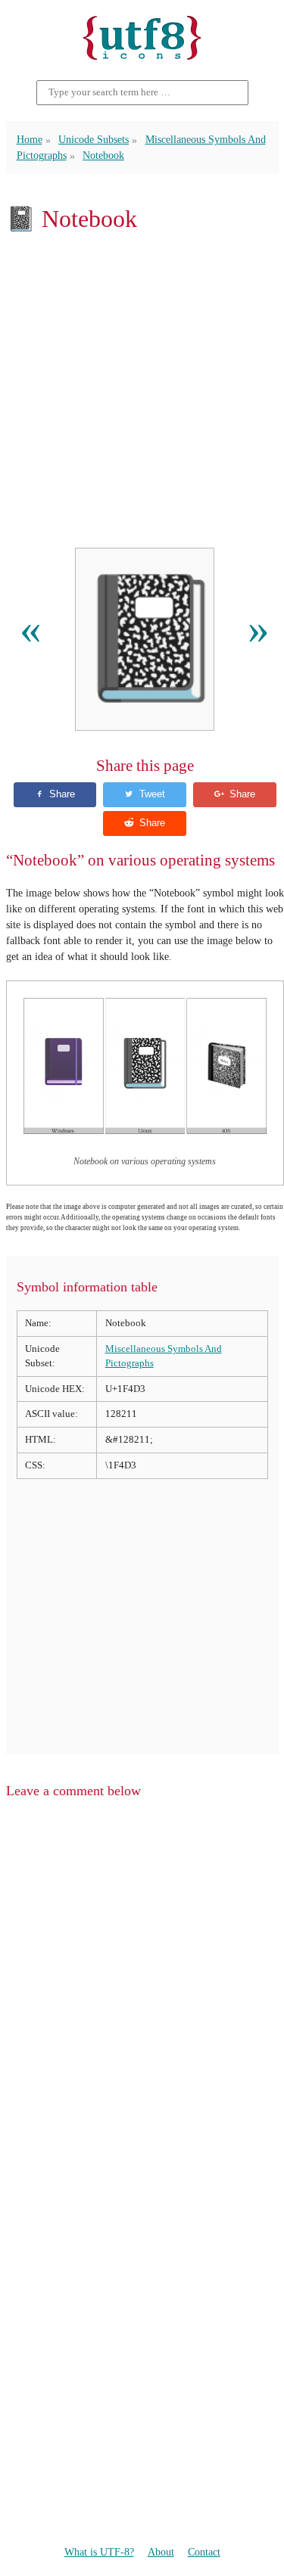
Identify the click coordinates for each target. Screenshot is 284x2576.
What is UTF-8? (99, 2552)
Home (30, 140)
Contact (204, 2552)
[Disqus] (142, 2003)
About (161, 2552)
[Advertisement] (142, 390)
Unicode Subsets (94, 140)
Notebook (103, 155)
